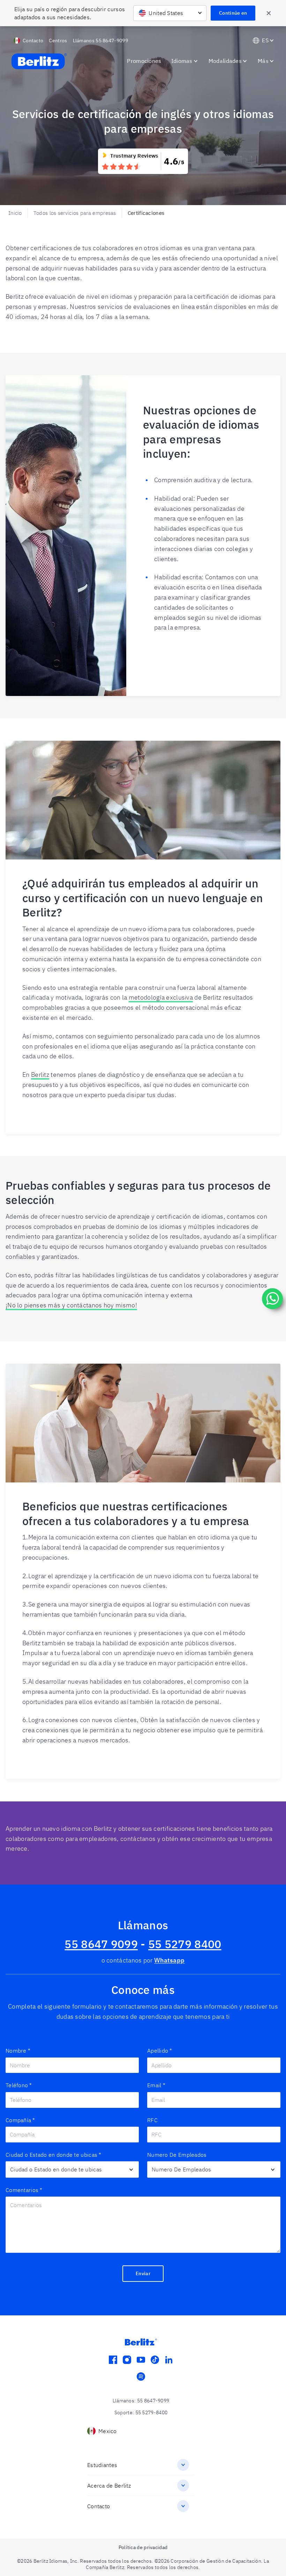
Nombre (18, 2051)
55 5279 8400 (185, 1944)
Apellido (160, 2051)
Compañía (20, 2120)
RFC (152, 2120)
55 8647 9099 (101, 1944)
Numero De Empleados (177, 2155)
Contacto (99, 2506)
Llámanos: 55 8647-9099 (141, 2401)
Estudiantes (102, 2465)
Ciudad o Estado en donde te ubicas (54, 2155)
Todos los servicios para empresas (75, 213)
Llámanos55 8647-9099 (100, 41)
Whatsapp (169, 1960)
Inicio (15, 213)
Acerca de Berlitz (109, 2486)
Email (156, 2085)
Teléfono (19, 2085)
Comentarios (24, 2190)
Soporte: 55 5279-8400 (141, 2412)
